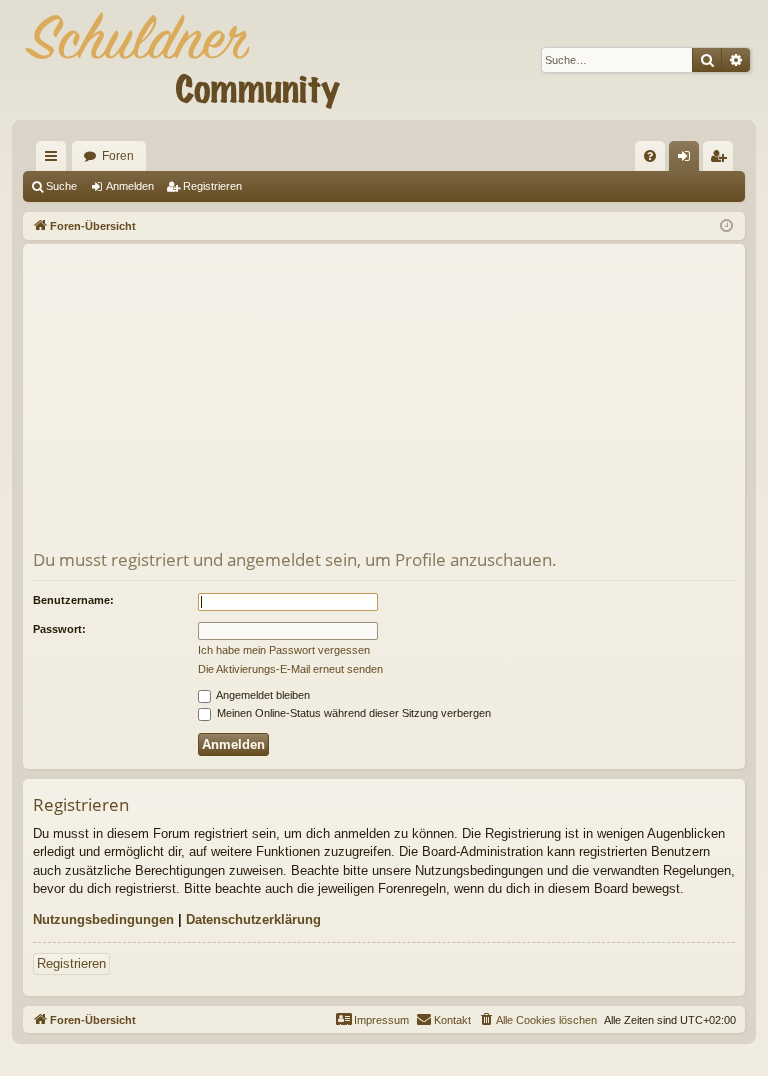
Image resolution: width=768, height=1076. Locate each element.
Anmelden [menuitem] (688, 160)
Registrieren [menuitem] (722, 160)
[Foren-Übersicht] (182, 60)
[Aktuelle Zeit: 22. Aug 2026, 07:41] (726, 226)
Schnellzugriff (55, 160)
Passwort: (59, 629)
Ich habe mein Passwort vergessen (284, 650)
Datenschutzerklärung (253, 919)
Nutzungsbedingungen (103, 919)
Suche (61, 186)
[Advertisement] (384, 398)
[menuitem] (650, 156)
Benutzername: (73, 600)
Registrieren (212, 186)
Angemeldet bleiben (262, 695)
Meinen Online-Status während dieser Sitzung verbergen (352, 713)
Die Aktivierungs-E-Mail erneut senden (290, 669)
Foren (118, 156)
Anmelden (130, 186)
